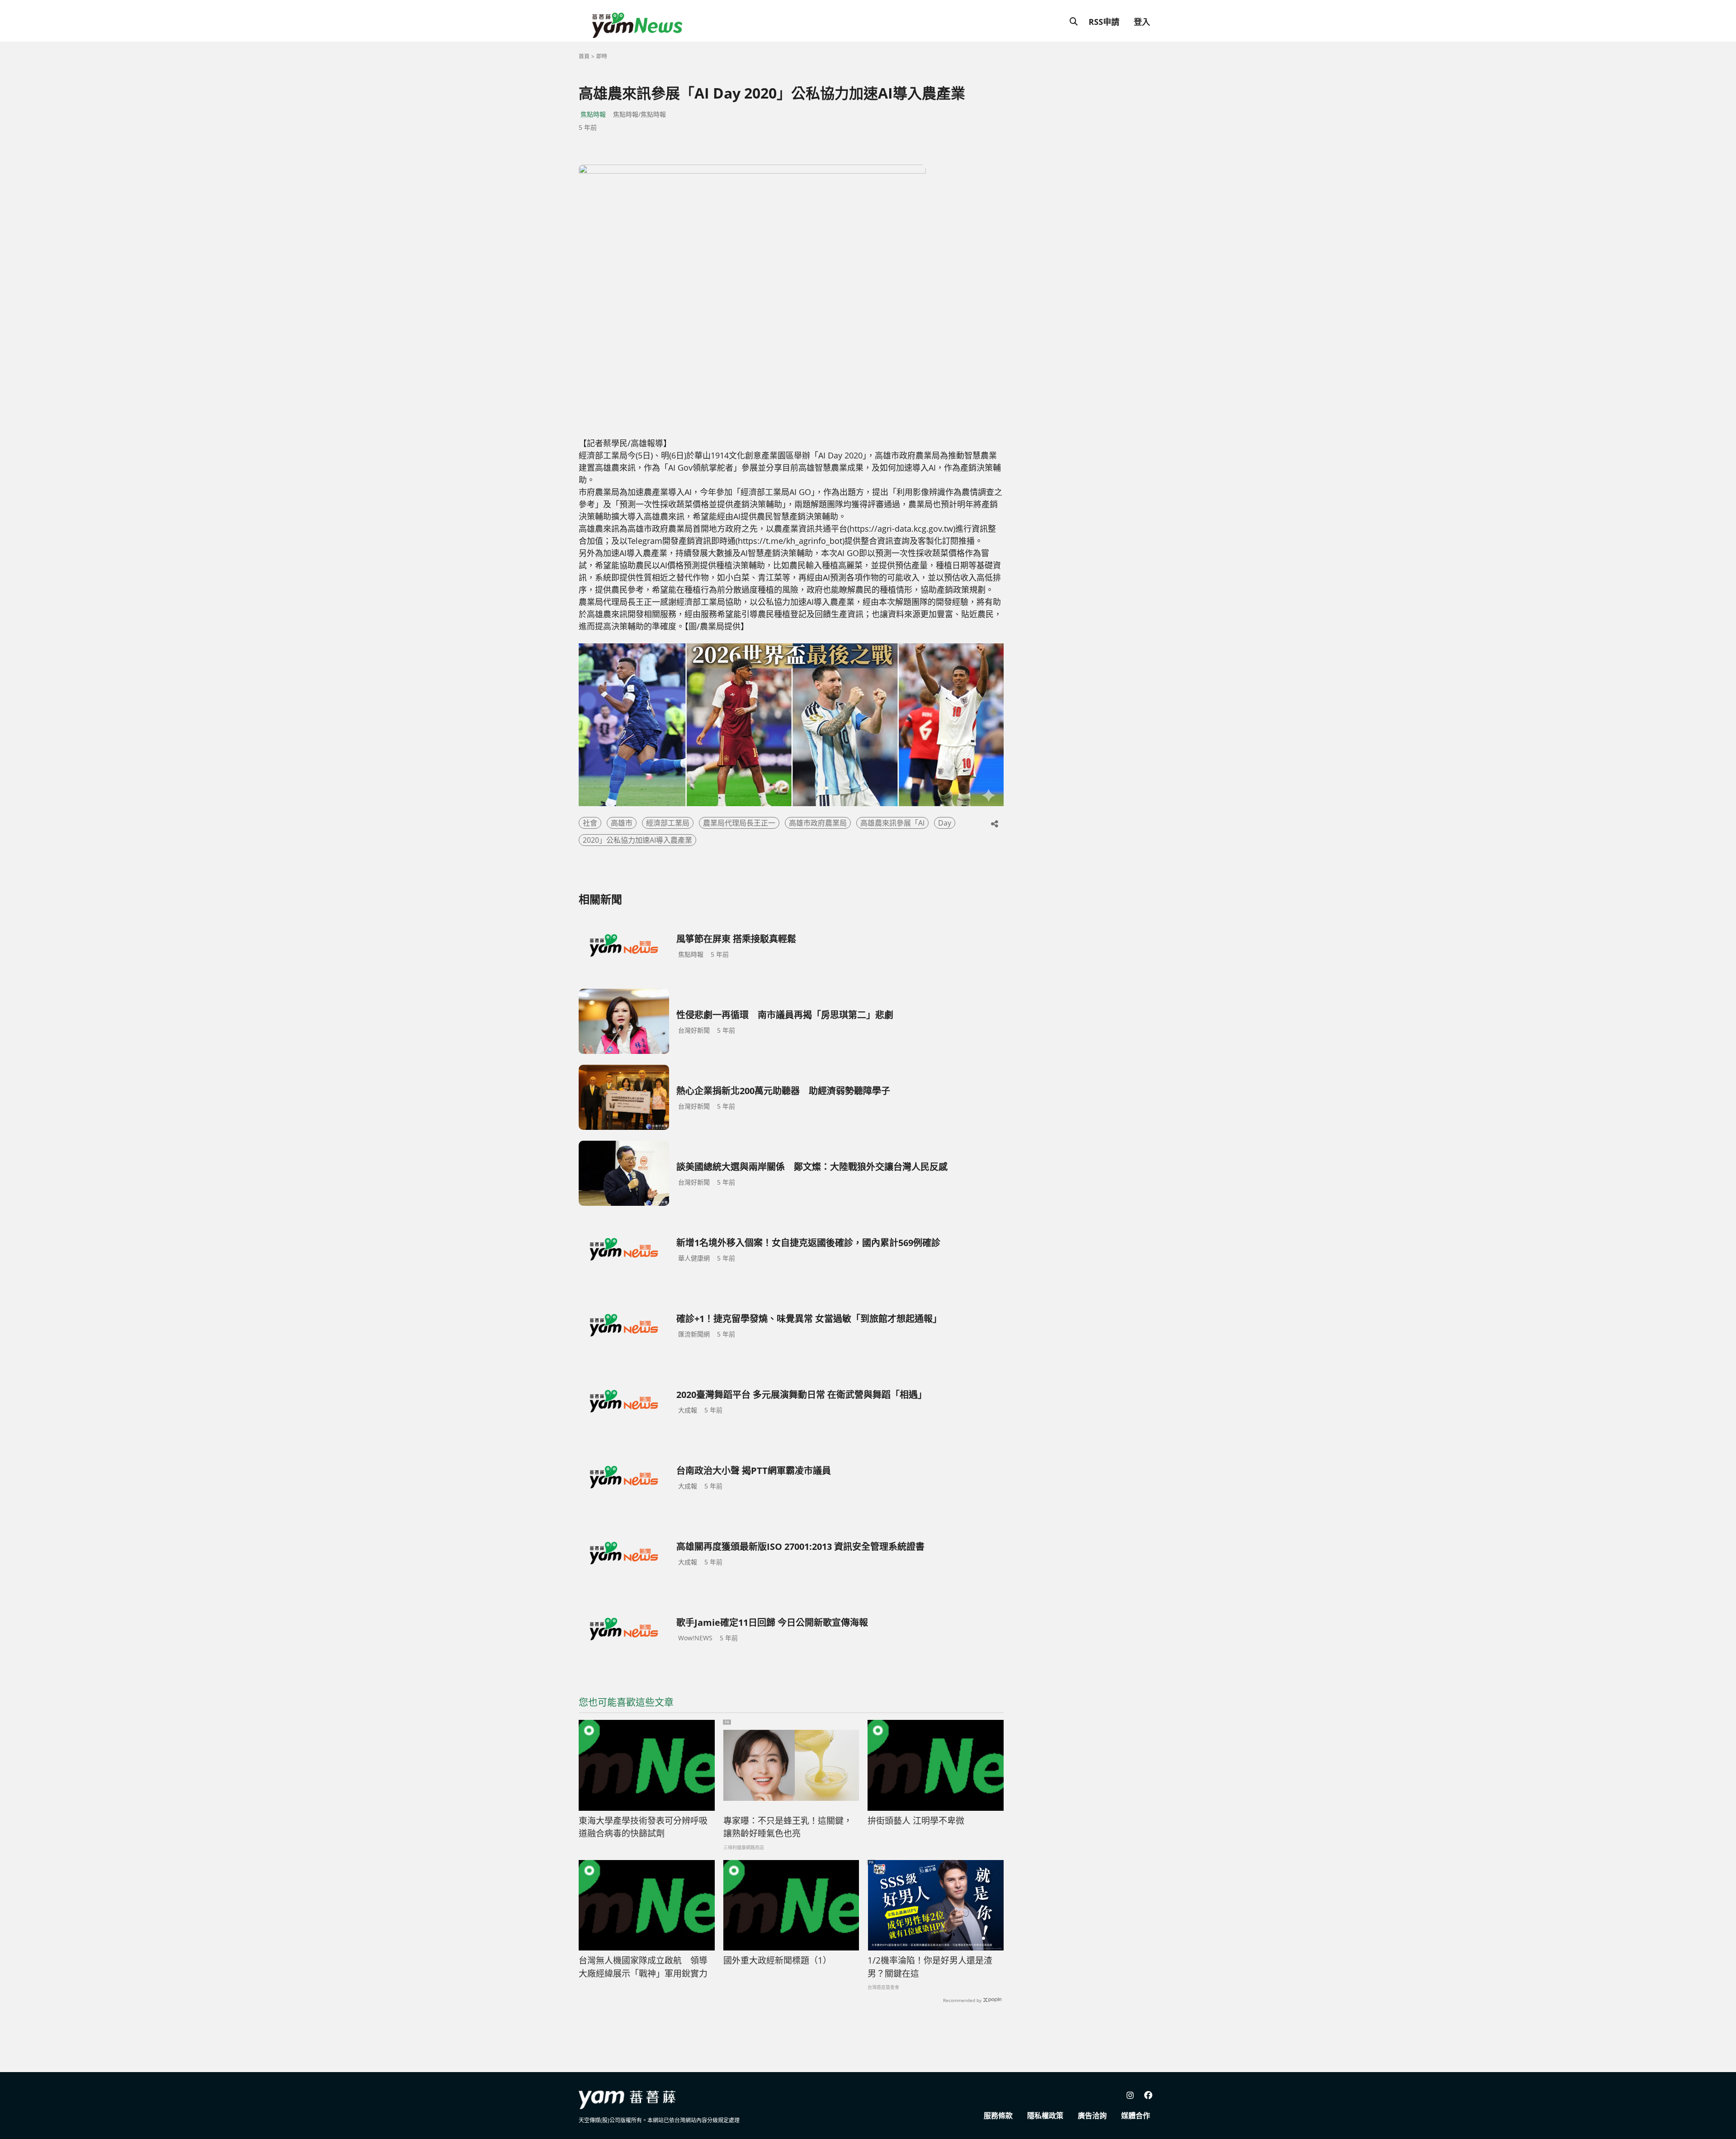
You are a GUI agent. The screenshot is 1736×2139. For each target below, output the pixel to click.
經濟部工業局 (668, 823)
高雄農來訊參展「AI (892, 823)
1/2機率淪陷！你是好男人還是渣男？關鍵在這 (930, 1967)
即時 (602, 56)
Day (945, 823)
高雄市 (622, 823)
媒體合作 (1136, 2115)
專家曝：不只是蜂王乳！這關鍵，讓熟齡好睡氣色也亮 (788, 1827)
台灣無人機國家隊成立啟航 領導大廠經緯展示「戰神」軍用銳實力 (643, 1967)
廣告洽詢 (1092, 2115)
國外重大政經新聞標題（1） (777, 1960)
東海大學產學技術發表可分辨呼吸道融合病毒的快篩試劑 (643, 1827)
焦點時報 (593, 114)
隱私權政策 (1045, 2115)
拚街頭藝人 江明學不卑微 (916, 1821)
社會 (590, 823)
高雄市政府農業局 (818, 823)
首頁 (584, 56)
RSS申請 (1104, 22)
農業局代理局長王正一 (739, 823)
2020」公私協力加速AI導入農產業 (637, 840)
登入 (1142, 22)
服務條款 (998, 2115)
